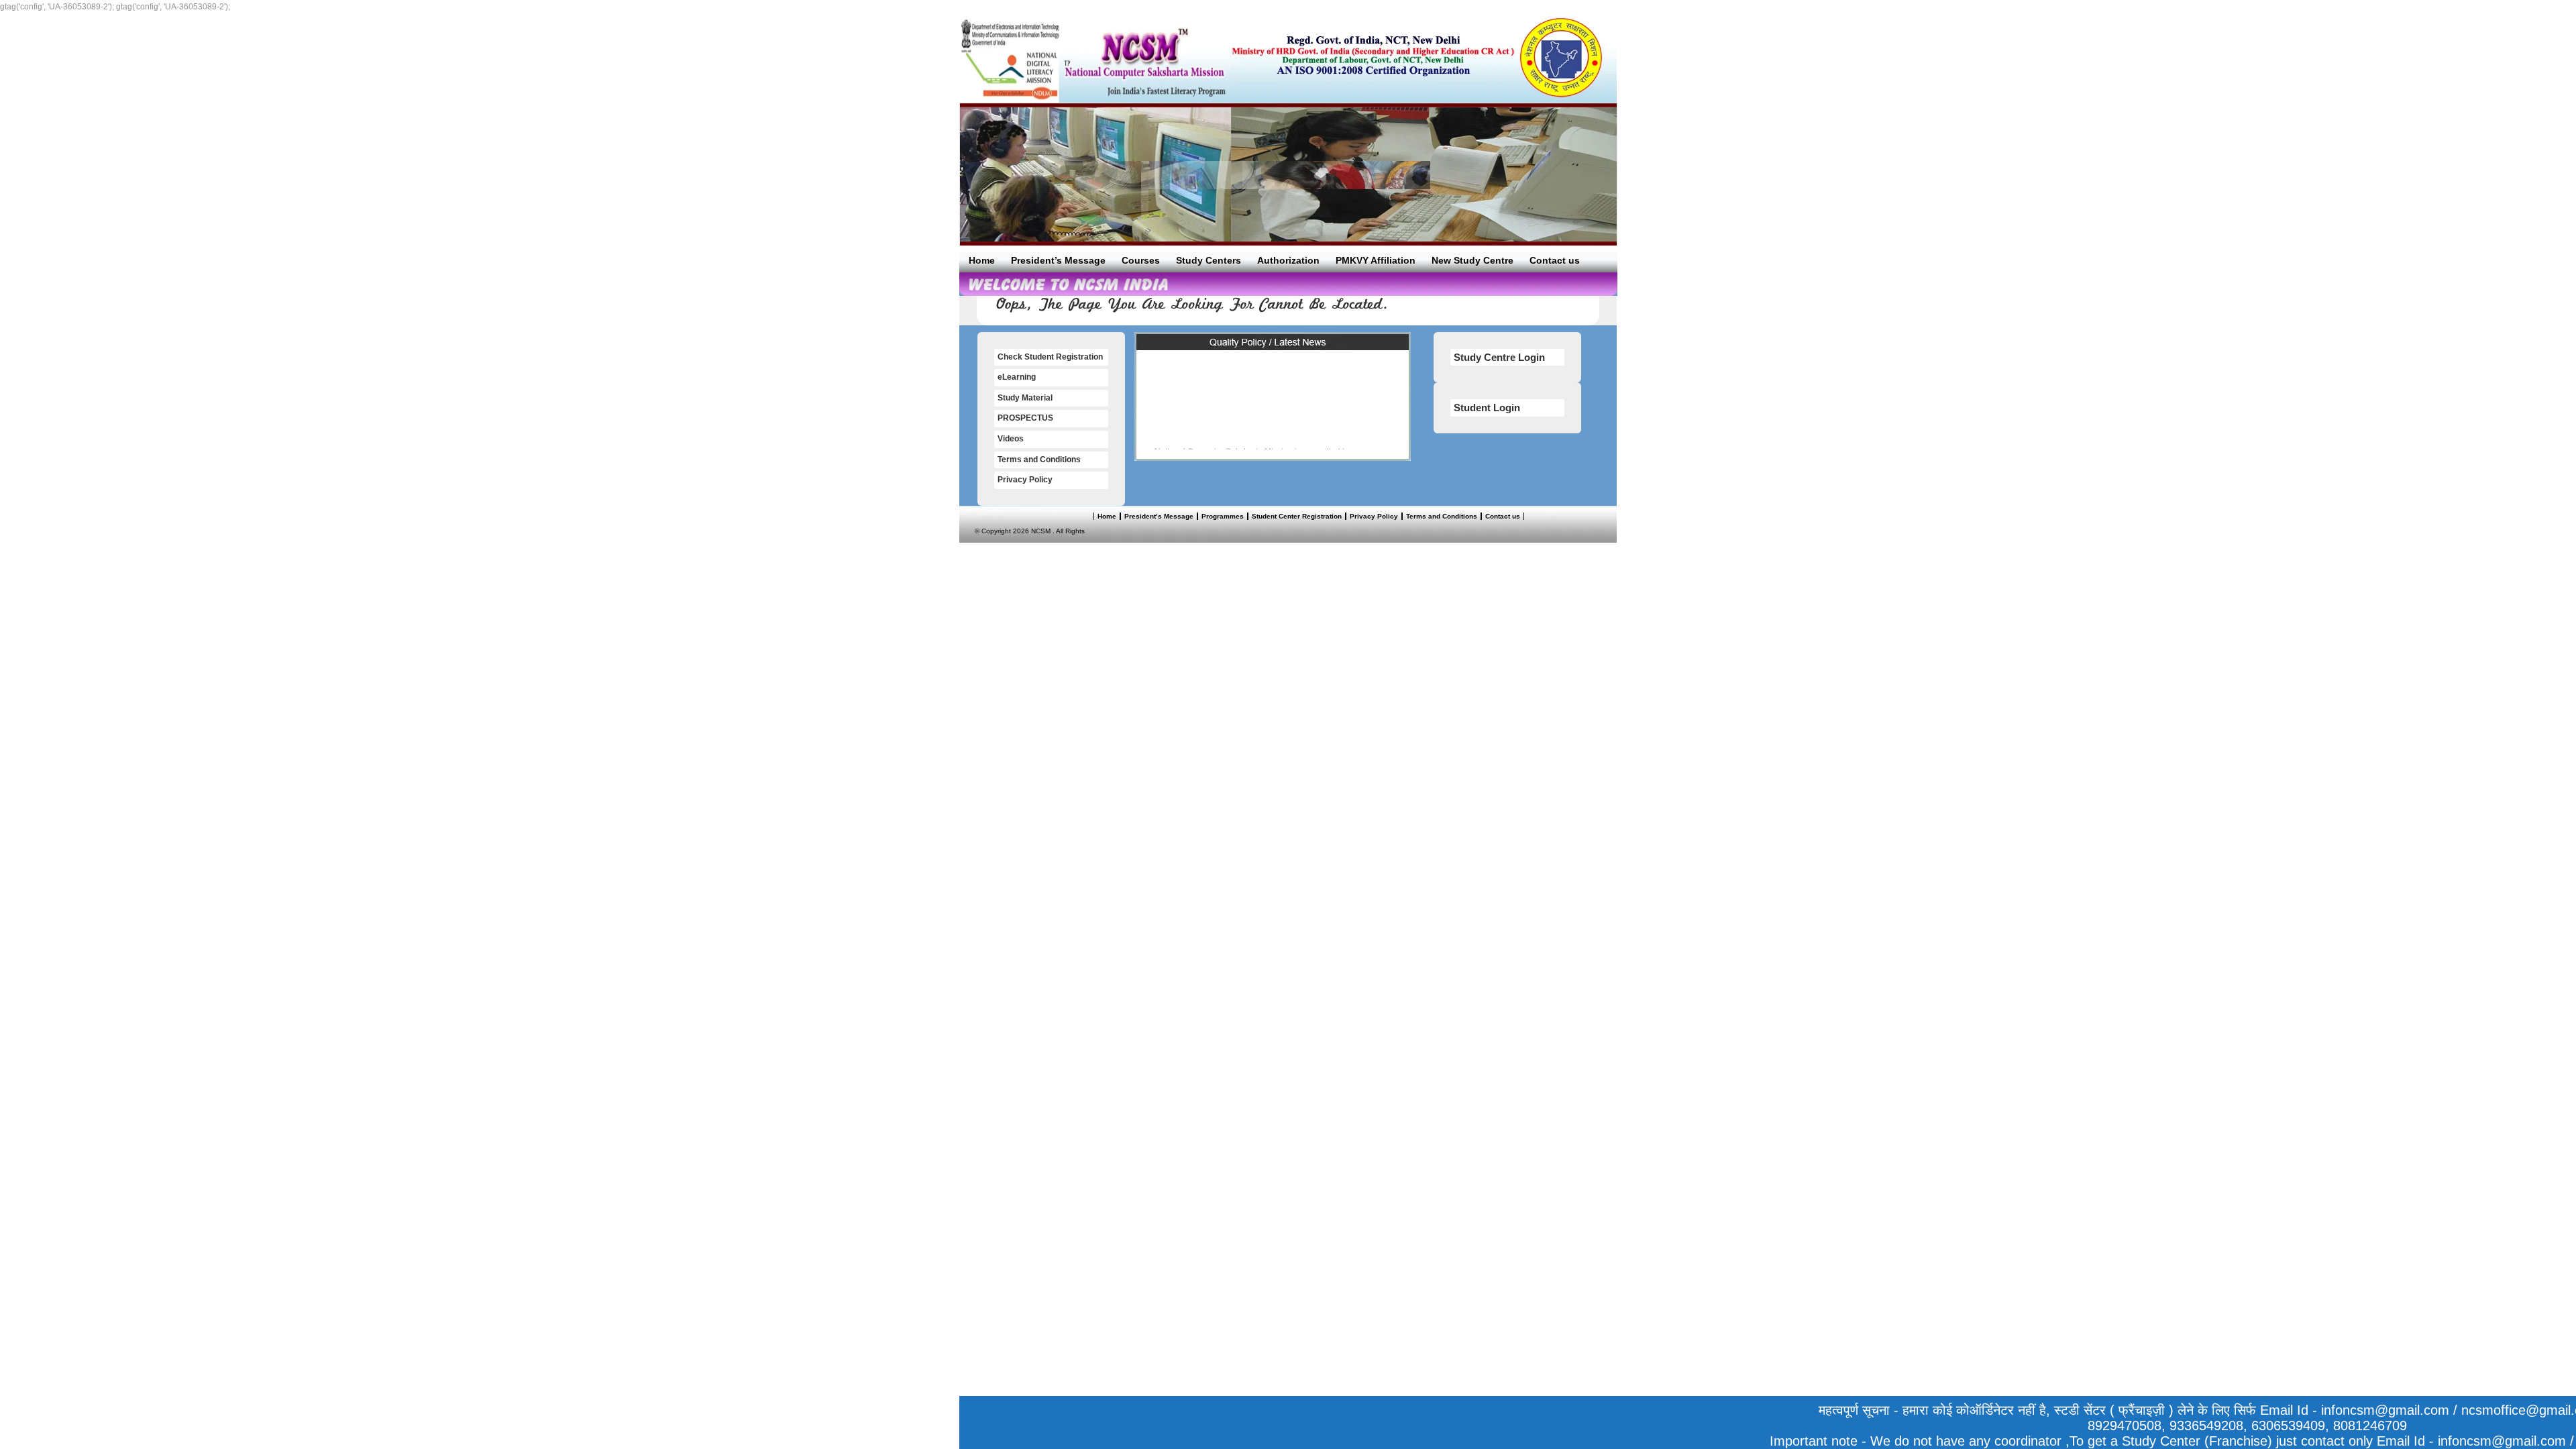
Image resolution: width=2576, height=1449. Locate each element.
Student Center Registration (1297, 516)
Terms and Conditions (1039, 460)
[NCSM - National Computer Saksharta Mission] (1094, 59)
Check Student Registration (1050, 357)
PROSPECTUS (1025, 418)
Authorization (1288, 260)
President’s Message (1058, 260)
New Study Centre (1472, 260)
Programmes (1223, 516)
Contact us (1555, 260)
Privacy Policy (1025, 480)
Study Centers (1209, 260)
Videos (1011, 439)
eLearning (1017, 377)
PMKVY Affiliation (1376, 260)
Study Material (1025, 398)
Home (982, 260)
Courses (1141, 260)
